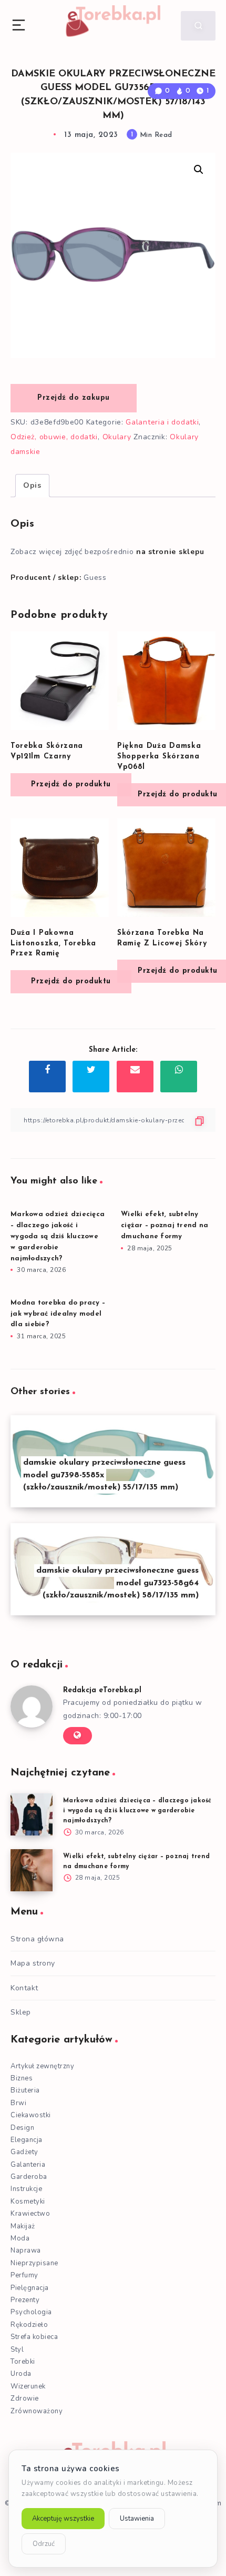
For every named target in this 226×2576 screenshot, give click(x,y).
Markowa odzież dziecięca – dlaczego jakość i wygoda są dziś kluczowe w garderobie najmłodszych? (58, 1236)
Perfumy (24, 2275)
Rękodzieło (29, 2325)
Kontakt (24, 1988)
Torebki (23, 2362)
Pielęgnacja (30, 2288)
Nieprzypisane (34, 2263)
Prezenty (25, 2300)
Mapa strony (33, 1963)
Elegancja (27, 2140)
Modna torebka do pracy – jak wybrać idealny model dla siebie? (58, 1314)
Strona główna (37, 1939)
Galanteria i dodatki (162, 422)
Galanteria (28, 2165)
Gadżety (24, 2152)
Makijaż (23, 2226)
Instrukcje (26, 2189)
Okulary (117, 437)
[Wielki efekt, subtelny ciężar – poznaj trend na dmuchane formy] (32, 1870)
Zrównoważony (37, 2411)
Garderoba (29, 2177)
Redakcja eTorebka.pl (102, 1690)
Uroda (21, 2374)
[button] (199, 170)
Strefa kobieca (34, 2337)
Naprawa (26, 2251)
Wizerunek (28, 2386)
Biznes (22, 2078)
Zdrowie (25, 2399)
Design (22, 2128)
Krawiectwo (30, 2214)
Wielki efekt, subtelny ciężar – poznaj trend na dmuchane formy (165, 1225)
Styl (17, 2350)
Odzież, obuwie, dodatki (54, 437)
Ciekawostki (31, 2115)
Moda (20, 2238)
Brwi (18, 2103)
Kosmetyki (28, 2202)
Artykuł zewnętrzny (42, 2066)
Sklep (21, 2012)
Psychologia (31, 2312)
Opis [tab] (32, 485)
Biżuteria (25, 2090)
